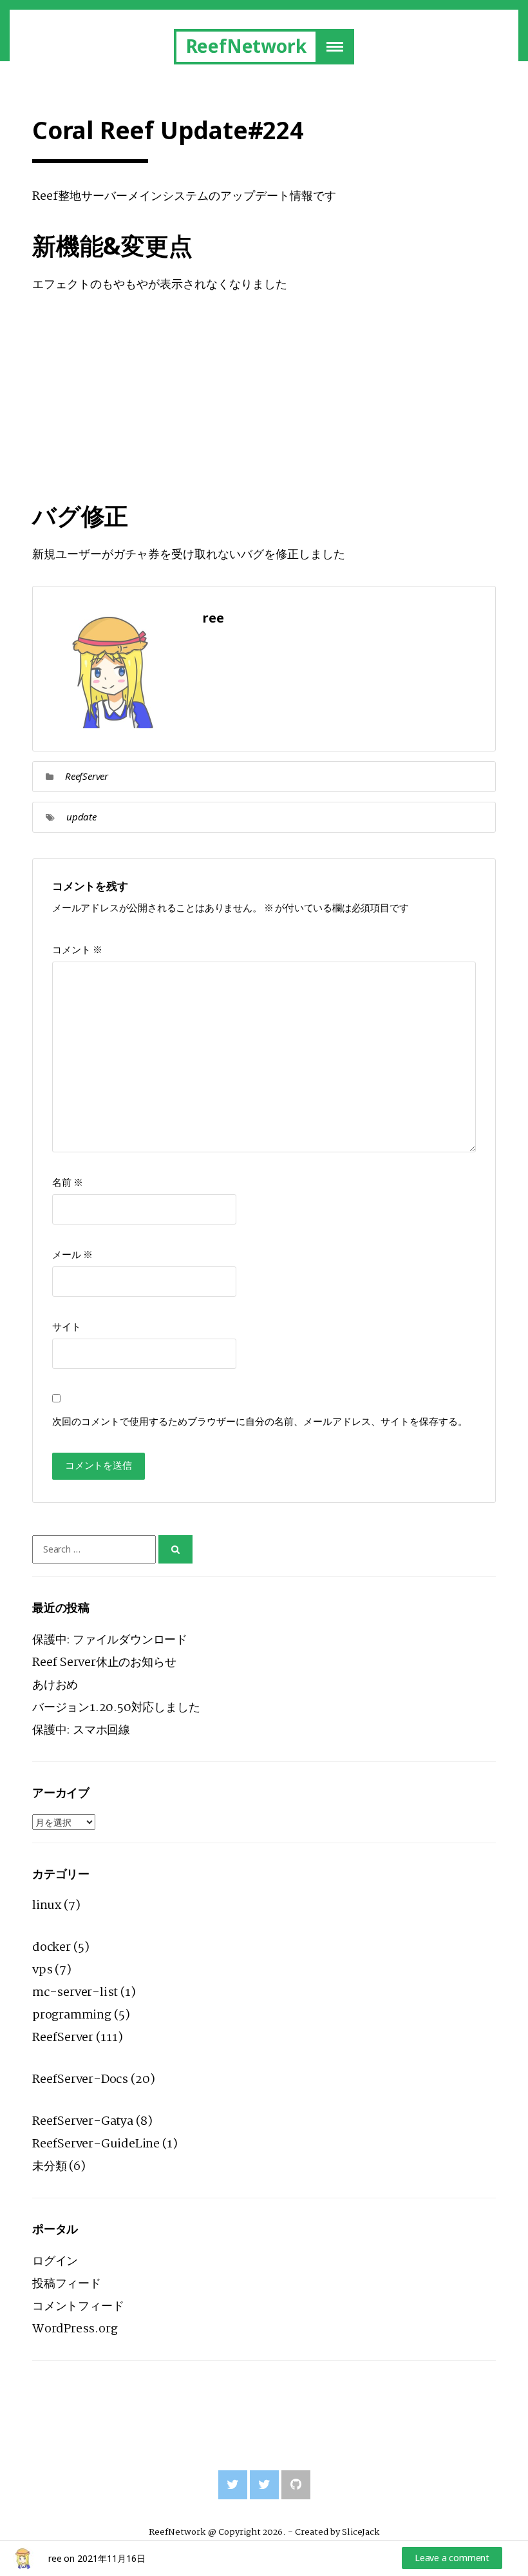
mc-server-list (75, 1993)
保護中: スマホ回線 (81, 1730)
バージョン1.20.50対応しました (116, 1708)
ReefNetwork (246, 46)
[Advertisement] (264, 406)
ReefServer (87, 776)
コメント (77, 950)
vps (42, 1970)
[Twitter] (233, 2485)
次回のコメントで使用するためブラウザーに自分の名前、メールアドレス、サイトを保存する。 (260, 1422)
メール (72, 1255)
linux (47, 1906)
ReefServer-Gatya (83, 2122)
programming (72, 2015)
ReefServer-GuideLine (96, 2144)
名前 (68, 1183)
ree (55, 2558)
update (81, 817)
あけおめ (55, 1685)
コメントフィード (78, 2307)
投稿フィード (67, 2284)
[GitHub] (296, 2485)
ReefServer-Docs (80, 2080)
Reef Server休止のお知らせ (104, 1663)
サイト (67, 1327)
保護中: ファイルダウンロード (110, 1640)
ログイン (55, 2261)
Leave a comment (452, 2558)
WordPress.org (75, 2329)
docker (52, 1948)
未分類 (49, 2167)
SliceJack (360, 2532)
